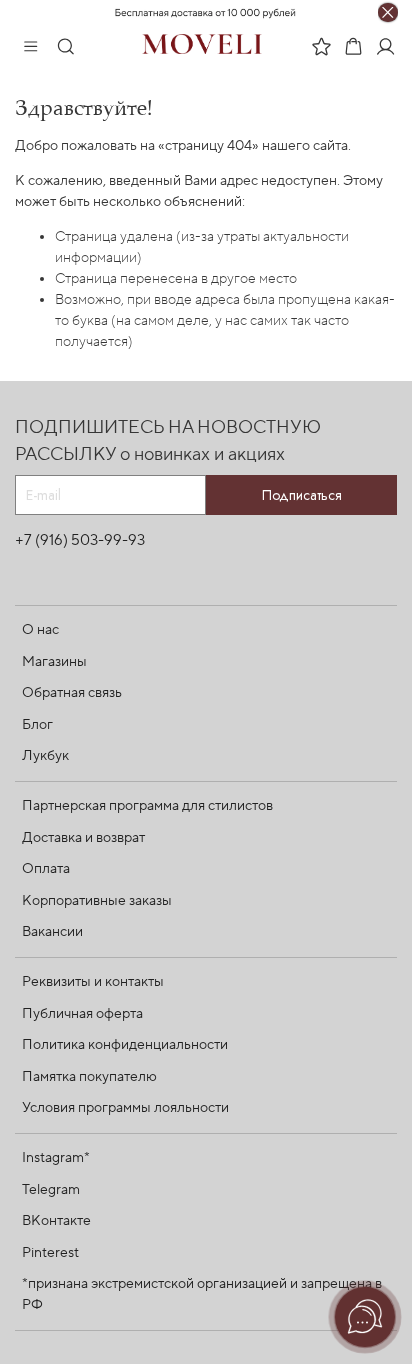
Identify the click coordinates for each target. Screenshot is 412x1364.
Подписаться (302, 495)
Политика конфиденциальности (125, 1045)
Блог (37, 725)
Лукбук (45, 756)
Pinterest (50, 1253)
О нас (40, 630)
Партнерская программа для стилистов (147, 806)
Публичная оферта (82, 1014)
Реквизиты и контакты (93, 982)
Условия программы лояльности (125, 1108)
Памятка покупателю (89, 1077)
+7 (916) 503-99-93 (80, 540)
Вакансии (52, 932)
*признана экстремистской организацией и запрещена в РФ (202, 1294)
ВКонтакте (56, 1221)
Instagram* (56, 1158)
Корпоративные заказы (97, 901)
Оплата (46, 869)
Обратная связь (72, 693)
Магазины (54, 662)
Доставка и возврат (83, 838)
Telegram (51, 1190)
